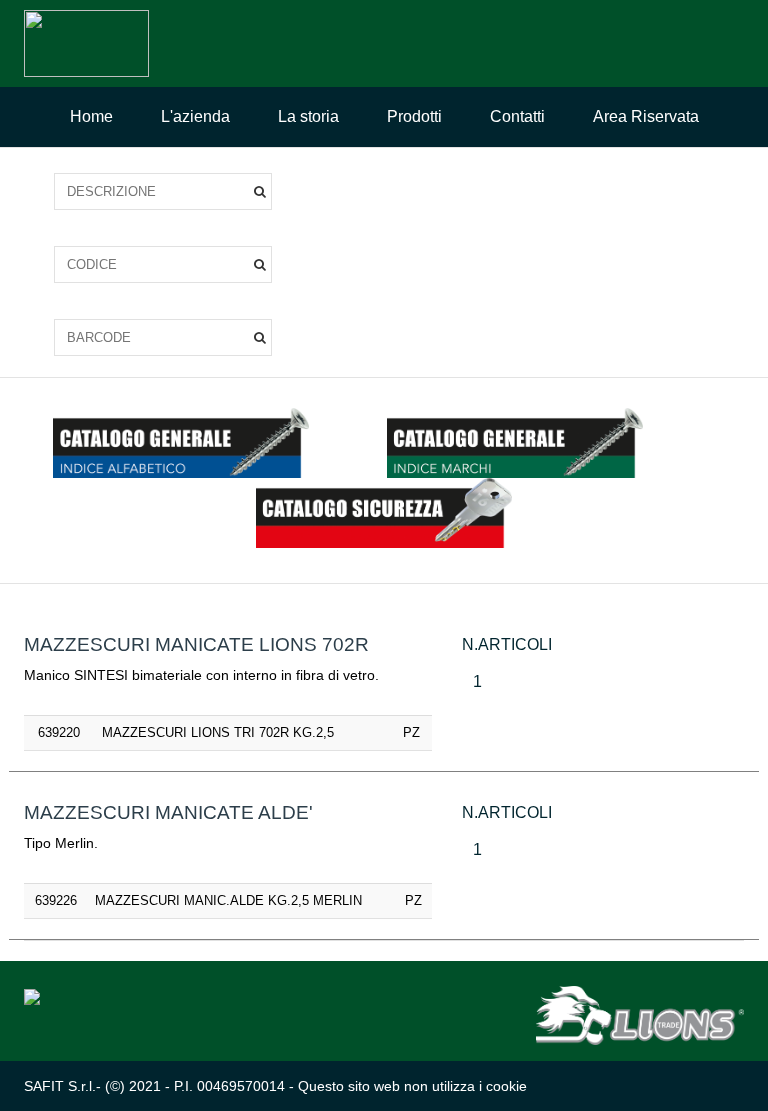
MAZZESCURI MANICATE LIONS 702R (196, 644)
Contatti (517, 116)
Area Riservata (646, 116)
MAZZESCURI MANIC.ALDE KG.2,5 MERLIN (228, 900)
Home (91, 116)
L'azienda (195, 116)
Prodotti (414, 116)
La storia (308, 116)
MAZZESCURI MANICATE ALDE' (168, 812)
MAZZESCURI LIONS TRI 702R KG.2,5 (218, 732)
